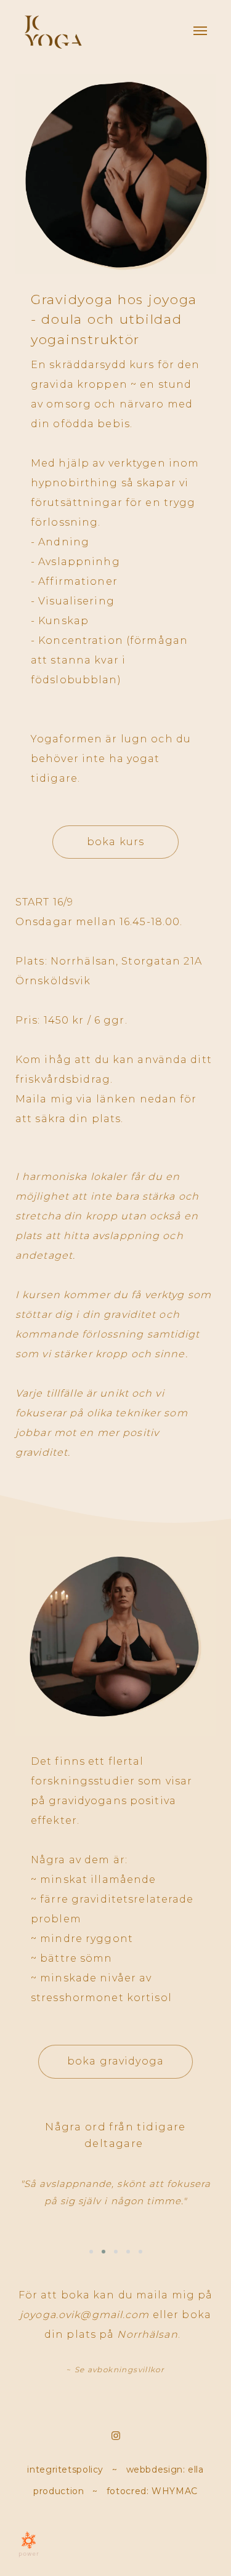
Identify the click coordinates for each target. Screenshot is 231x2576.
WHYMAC (175, 2491)
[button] (91, 2252)
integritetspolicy (65, 2470)
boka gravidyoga (115, 2061)
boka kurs (115, 842)
